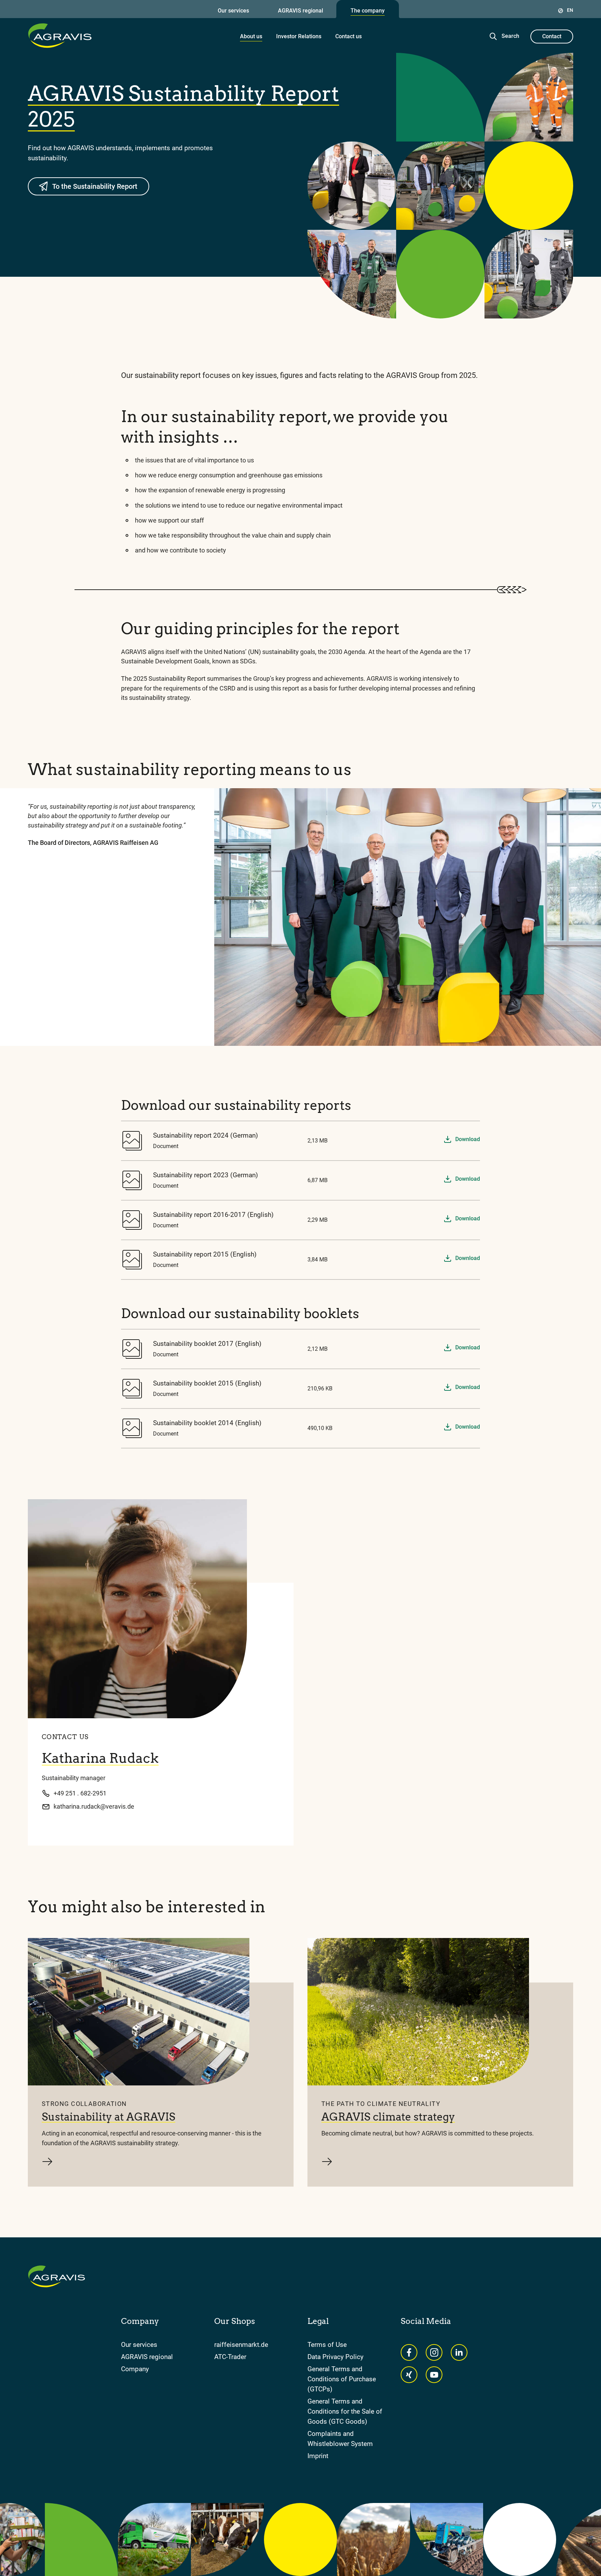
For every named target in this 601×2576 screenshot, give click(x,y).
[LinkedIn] (459, 2352)
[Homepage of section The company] (60, 35)
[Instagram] (434, 2352)
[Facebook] (409, 2352)
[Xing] (409, 2375)
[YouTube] (434, 2375)
